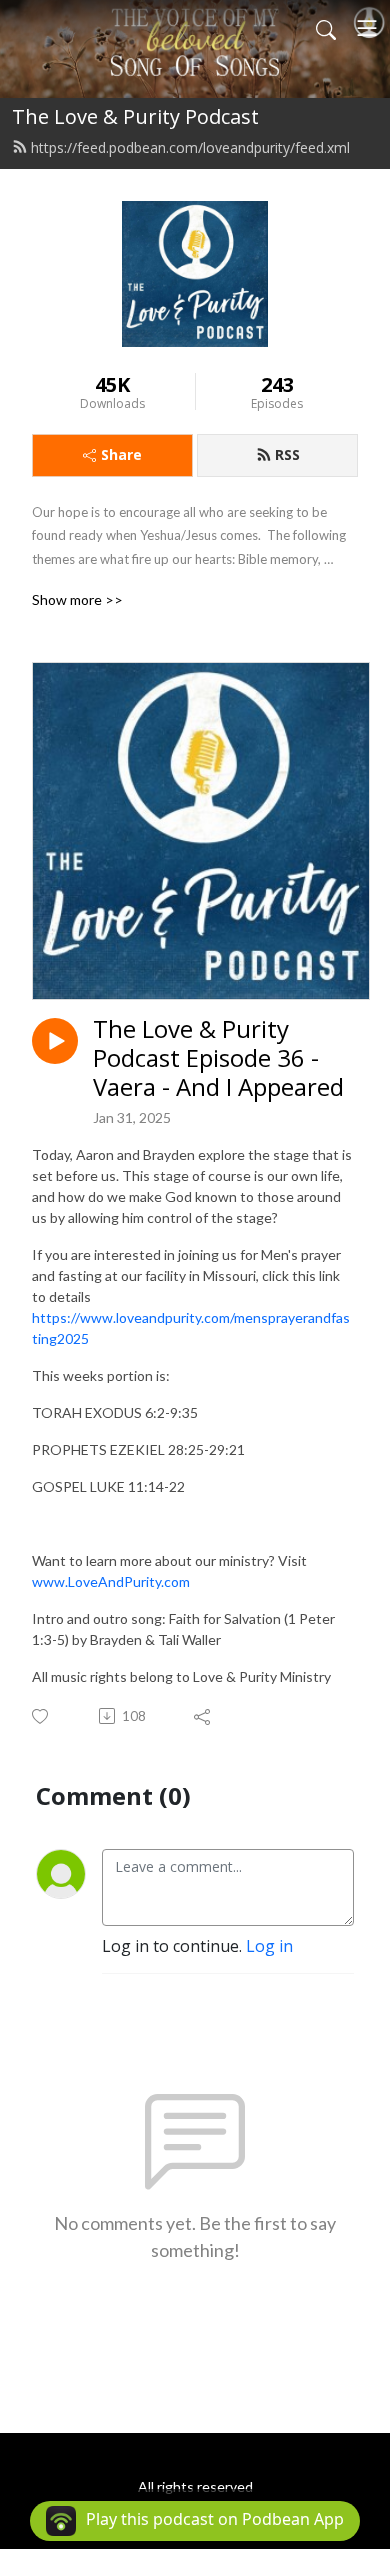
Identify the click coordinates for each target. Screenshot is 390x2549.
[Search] (326, 28)
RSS (287, 454)
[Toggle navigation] (367, 28)
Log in (269, 1946)
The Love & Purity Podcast (135, 116)
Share (121, 454)
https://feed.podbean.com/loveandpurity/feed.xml (190, 147)
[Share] (203, 1716)
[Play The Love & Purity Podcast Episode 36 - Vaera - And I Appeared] (55, 1041)
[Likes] (41, 1716)
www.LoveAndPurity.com (111, 1581)
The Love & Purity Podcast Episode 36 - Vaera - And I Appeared (218, 1058)
